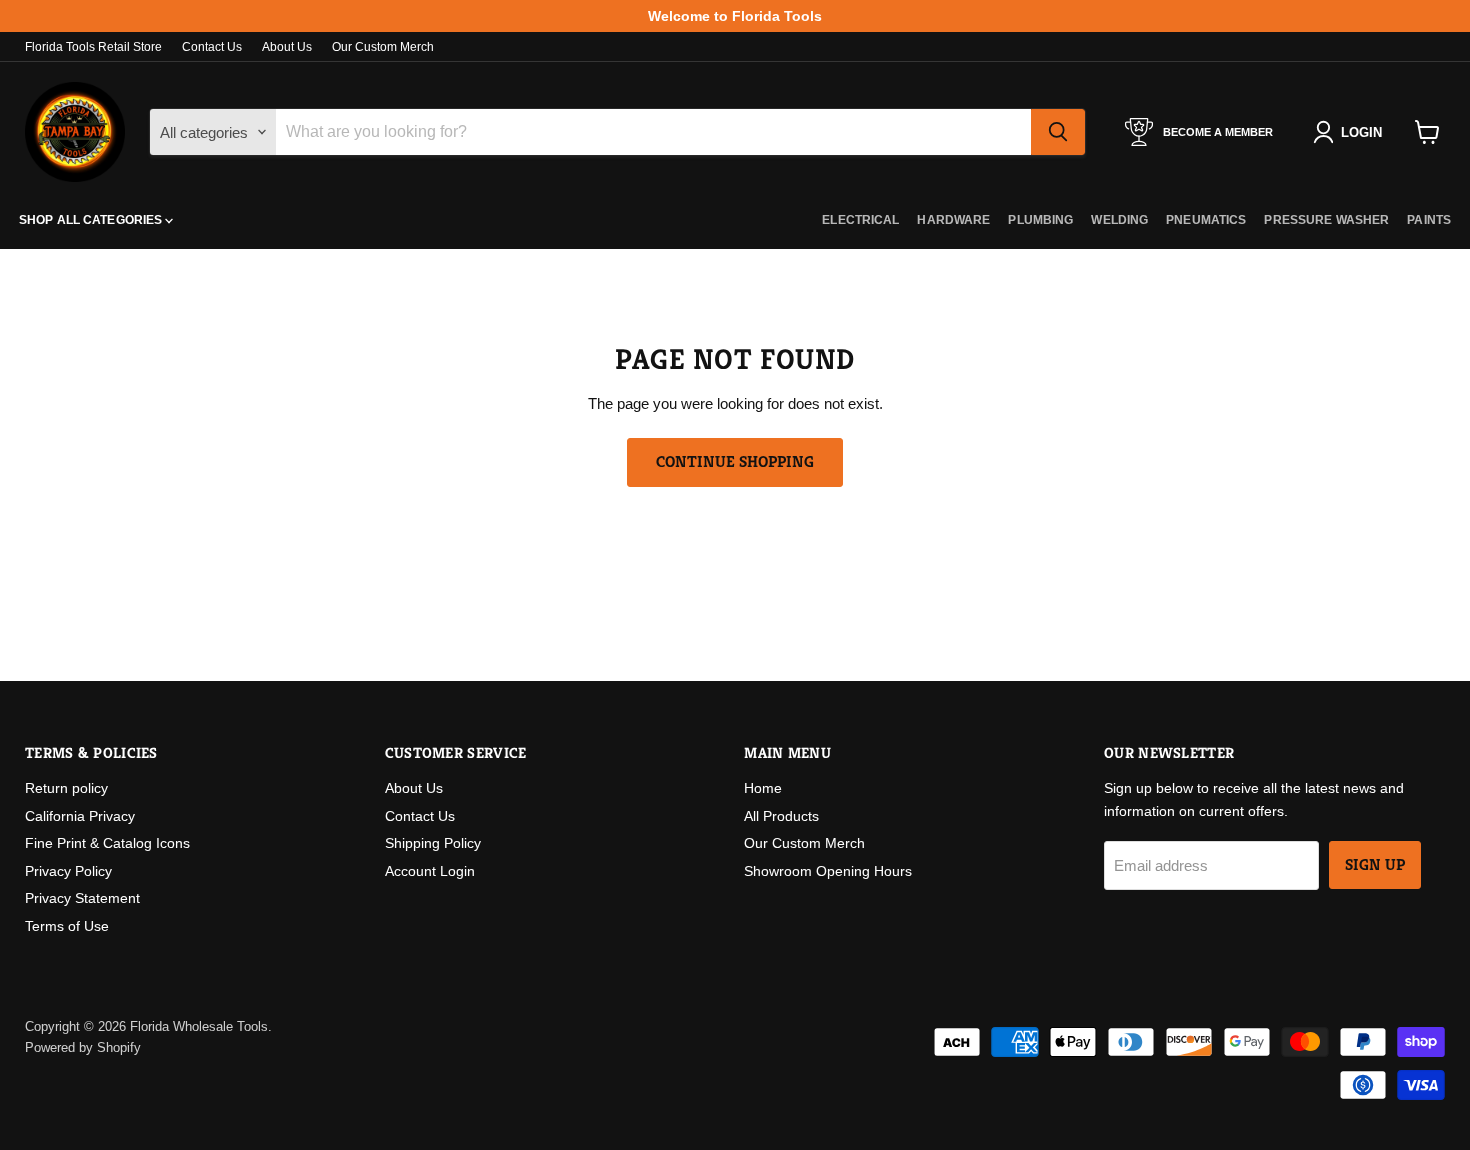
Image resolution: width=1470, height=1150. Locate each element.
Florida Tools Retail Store (93, 47)
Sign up (1375, 865)
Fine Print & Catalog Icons (107, 843)
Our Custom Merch (383, 47)
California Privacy (80, 816)
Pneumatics (1206, 220)
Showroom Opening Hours (828, 871)
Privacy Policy (68, 871)
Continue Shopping (735, 462)
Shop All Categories (92, 220)
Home (763, 788)
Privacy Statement (82, 898)
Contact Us (212, 47)
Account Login (430, 871)
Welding (1119, 220)
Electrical (860, 220)
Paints (1429, 220)
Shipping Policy (433, 843)
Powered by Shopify (83, 1047)
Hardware (953, 220)
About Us (287, 47)
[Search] (1058, 132)
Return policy (66, 788)
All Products (781, 816)
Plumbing (1040, 220)
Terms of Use (67, 926)
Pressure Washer (1326, 220)
